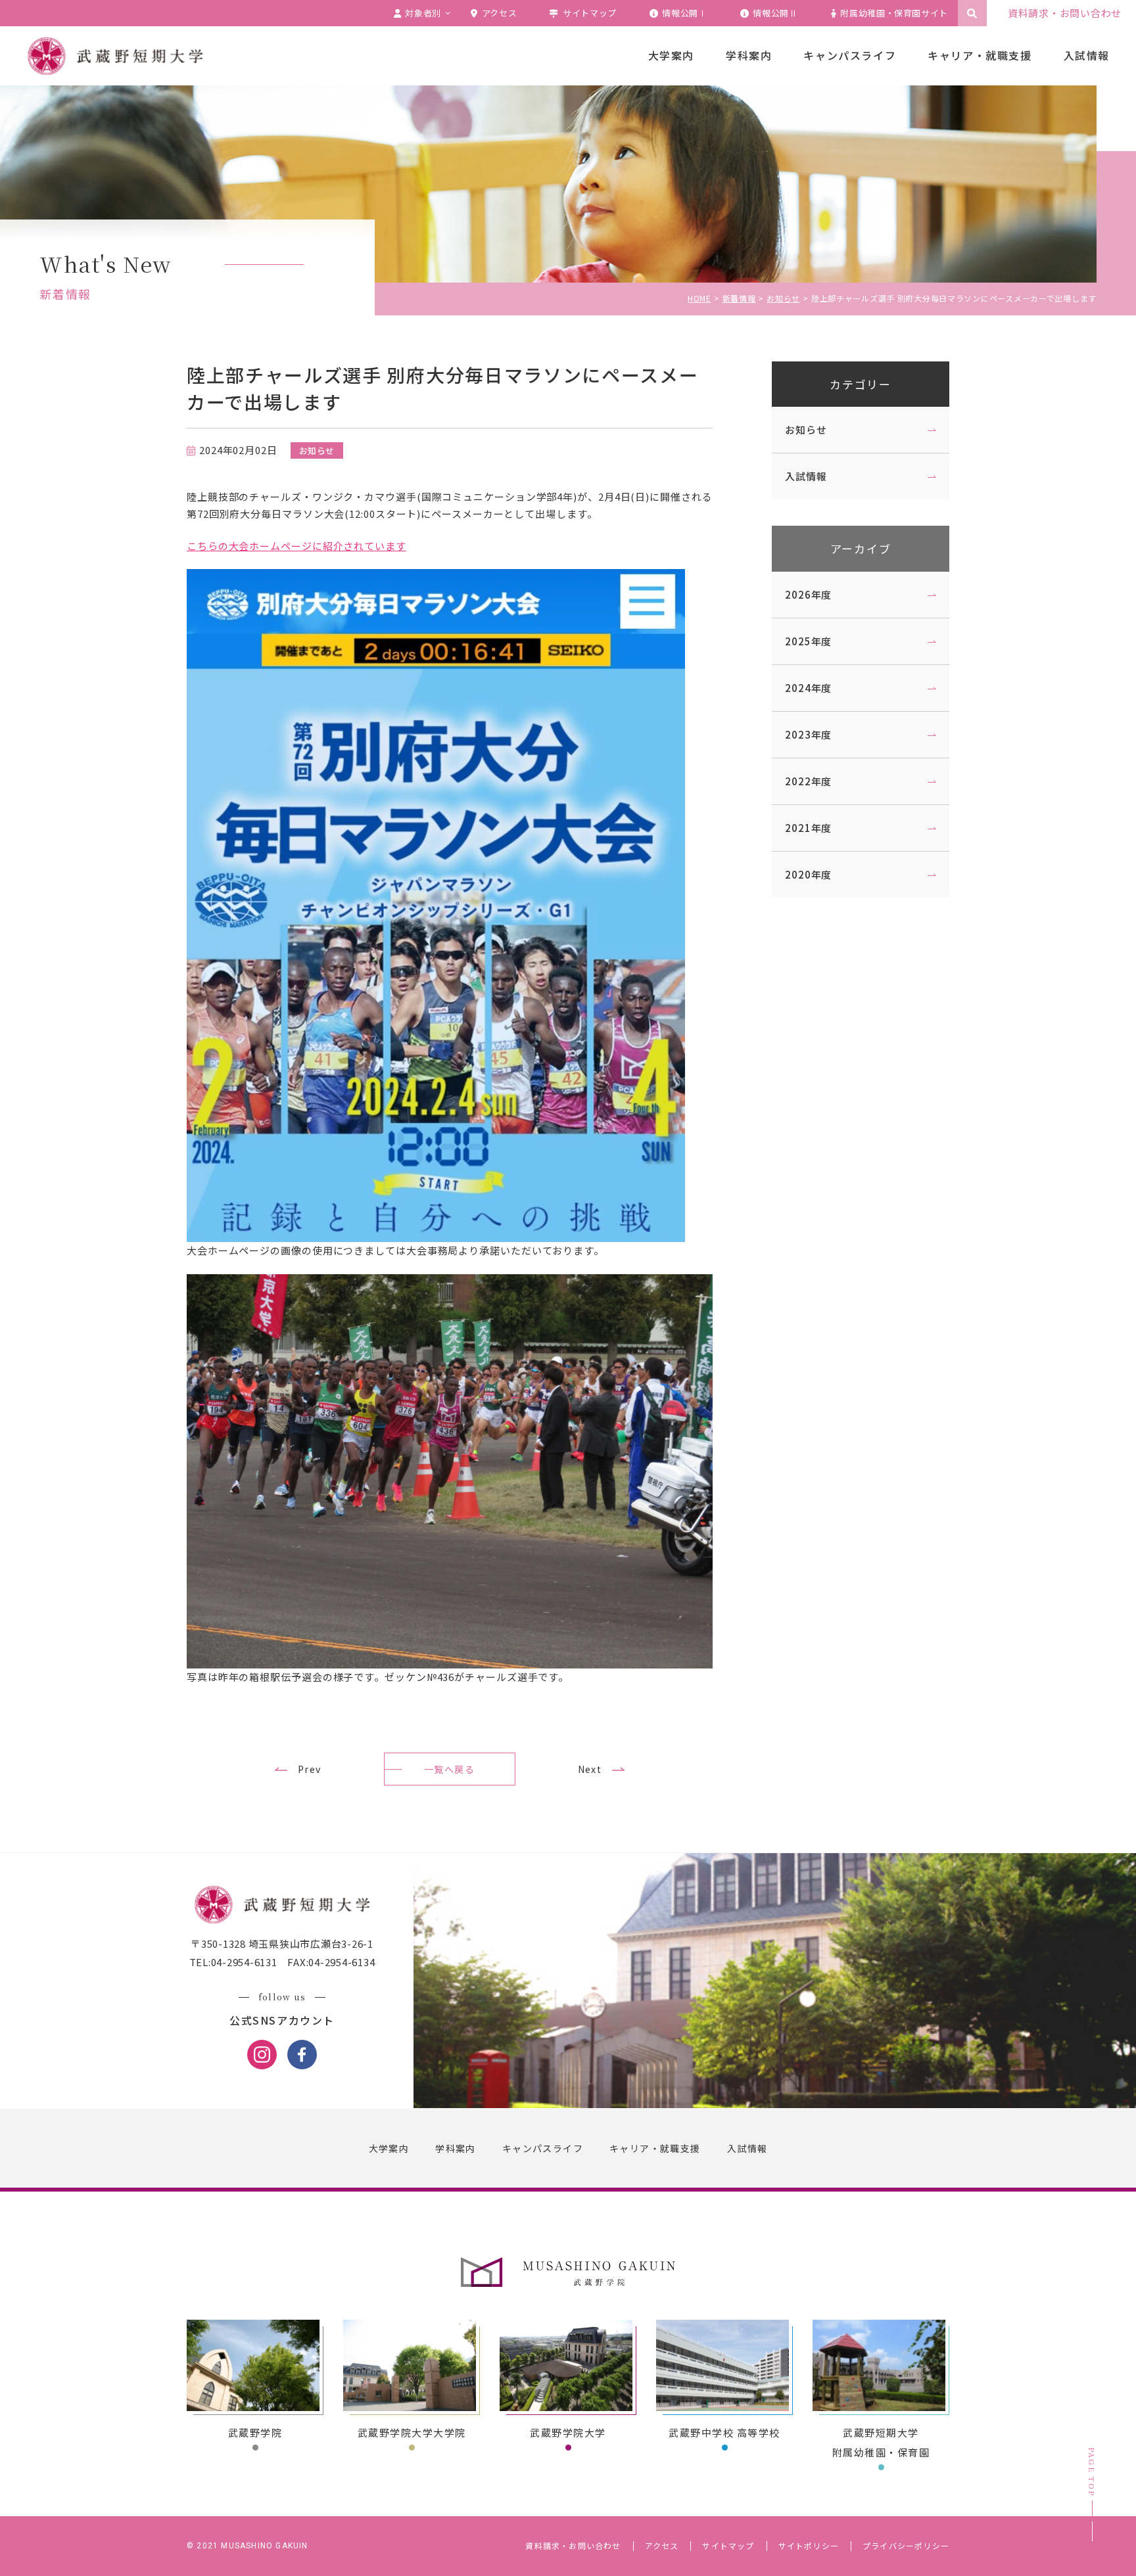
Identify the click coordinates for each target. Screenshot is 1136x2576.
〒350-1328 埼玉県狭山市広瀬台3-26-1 (282, 1943)
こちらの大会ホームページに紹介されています (296, 546)
